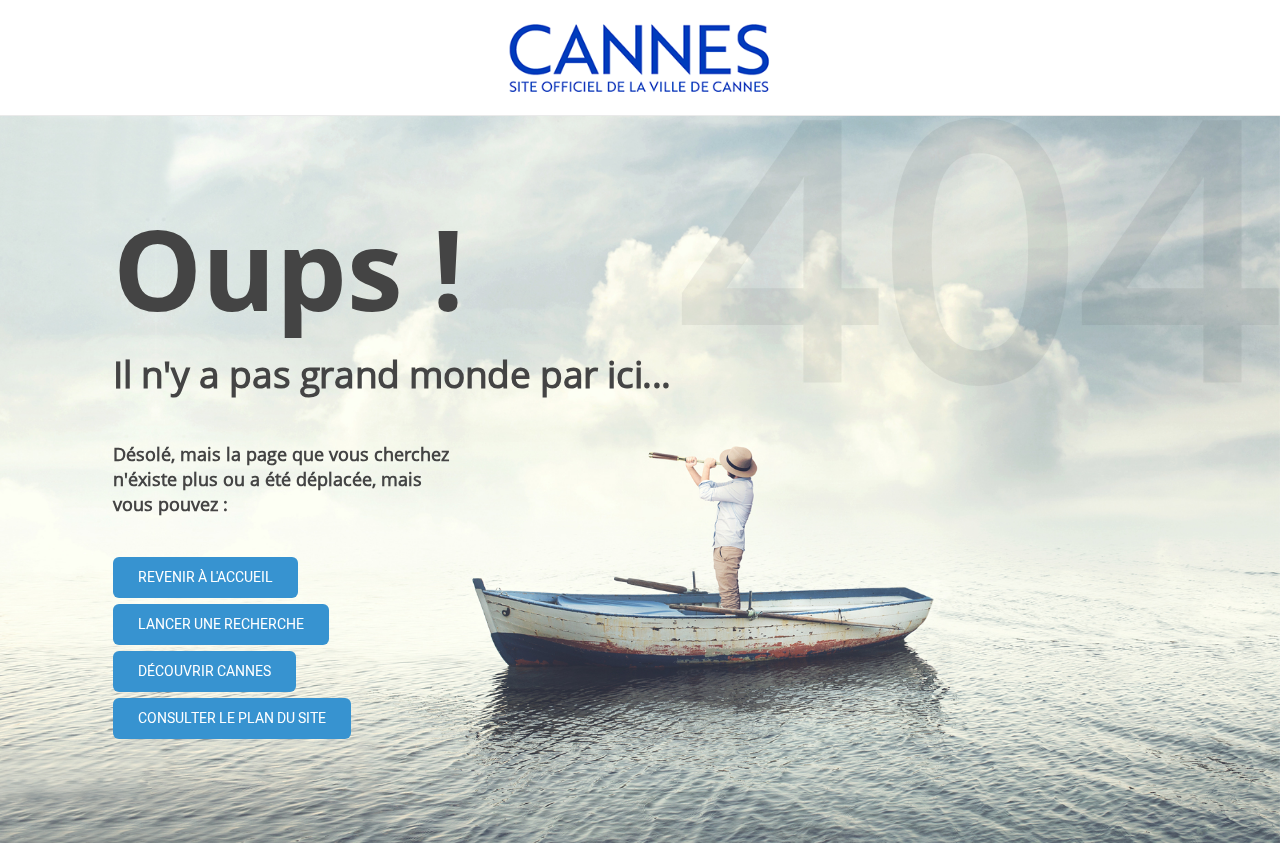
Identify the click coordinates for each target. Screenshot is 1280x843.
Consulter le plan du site (232, 718)
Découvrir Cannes (204, 671)
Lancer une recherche (221, 624)
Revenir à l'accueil (205, 577)
